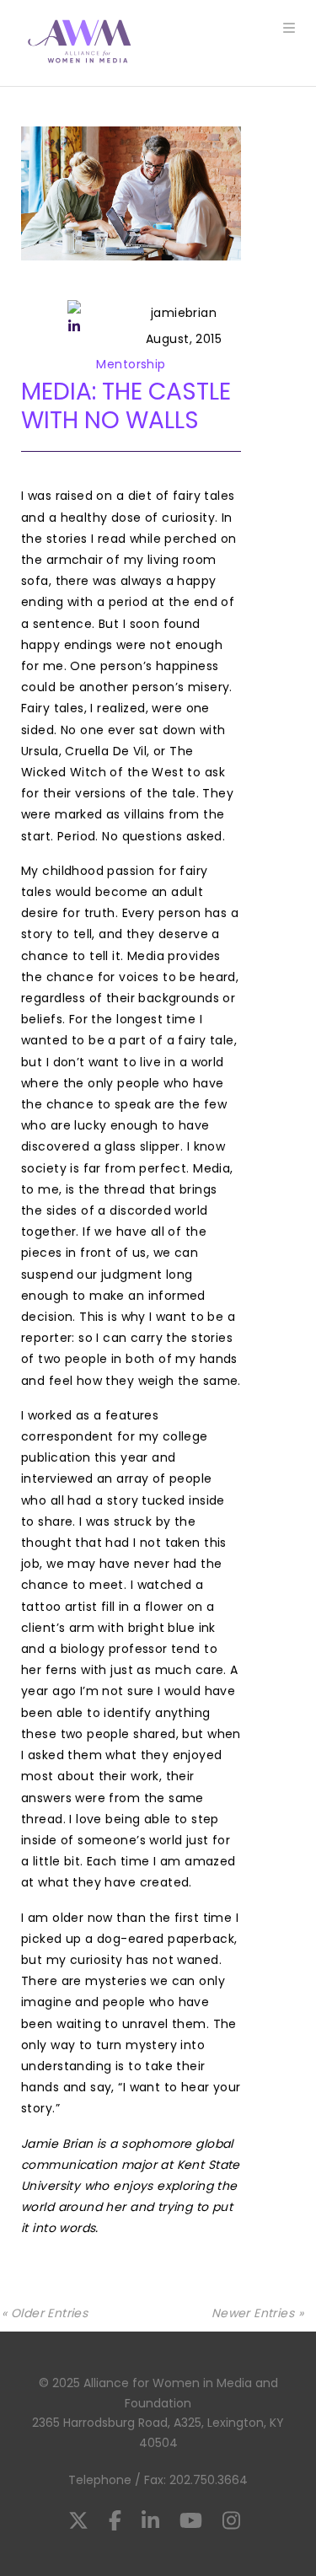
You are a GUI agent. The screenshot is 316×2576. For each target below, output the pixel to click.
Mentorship (131, 364)
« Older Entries (45, 2313)
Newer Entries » (257, 2313)
